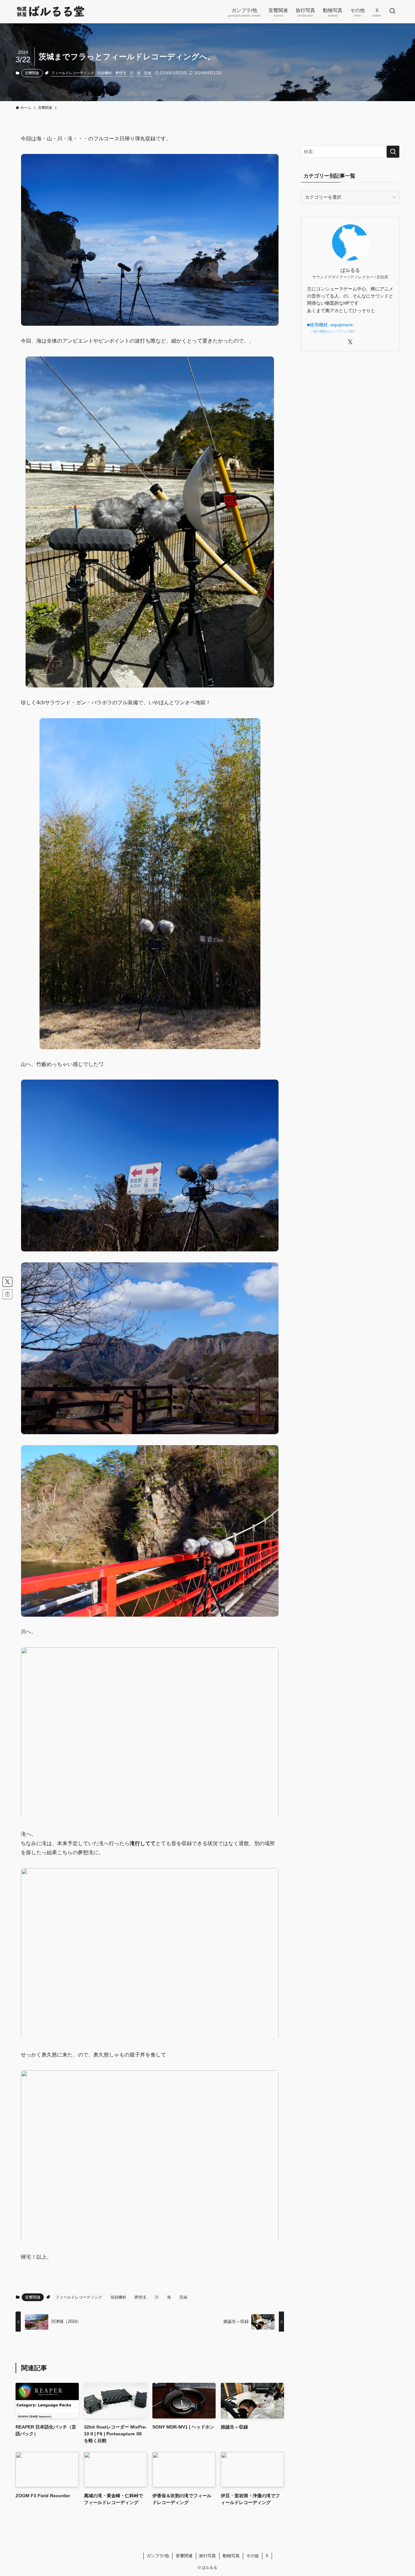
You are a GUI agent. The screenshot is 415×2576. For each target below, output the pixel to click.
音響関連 (32, 73)
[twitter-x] (350, 342)
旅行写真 (207, 2556)
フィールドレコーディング (73, 73)
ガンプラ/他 (158, 2556)
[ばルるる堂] (51, 12)
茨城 (148, 73)
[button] (7, 1282)
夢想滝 (121, 73)
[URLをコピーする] (7, 1294)
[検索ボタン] (392, 12)
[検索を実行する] (393, 152)
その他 (252, 2556)
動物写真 (231, 2556)
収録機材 (105, 73)
